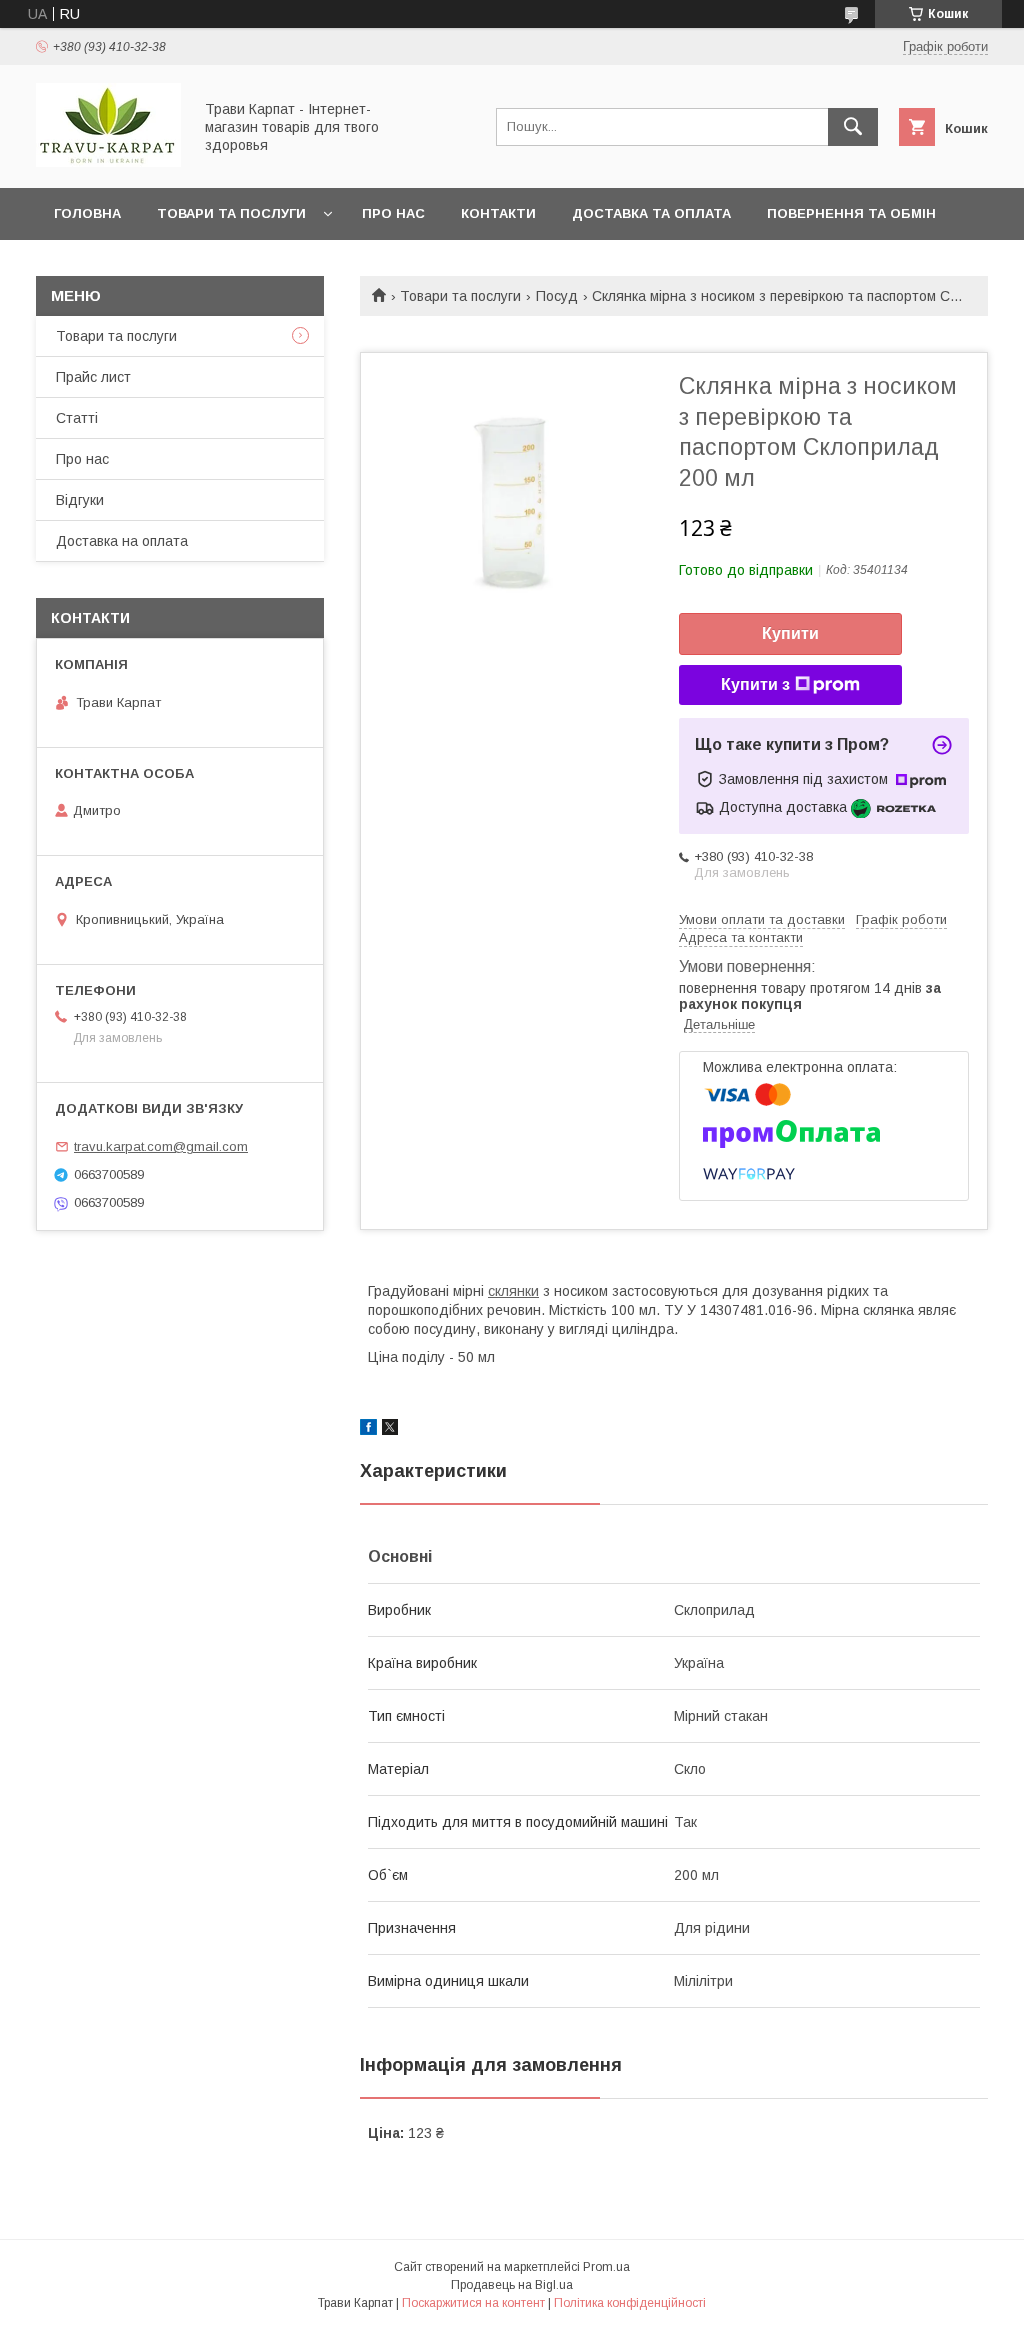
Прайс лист (93, 377)
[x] (390, 1430)
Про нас (393, 213)
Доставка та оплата (651, 213)
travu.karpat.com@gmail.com (161, 1146)
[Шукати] (853, 127)
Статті (77, 418)
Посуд (557, 296)
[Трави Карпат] (108, 162)
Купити (790, 633)
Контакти (498, 213)
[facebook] (368, 1430)
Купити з (755, 684)
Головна (87, 213)
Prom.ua (606, 2267)
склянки (513, 1291)
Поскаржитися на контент (473, 2303)
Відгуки (80, 500)
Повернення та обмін (851, 213)
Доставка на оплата (122, 541)
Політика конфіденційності (630, 2303)
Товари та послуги (231, 213)
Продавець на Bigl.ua (512, 2285)
